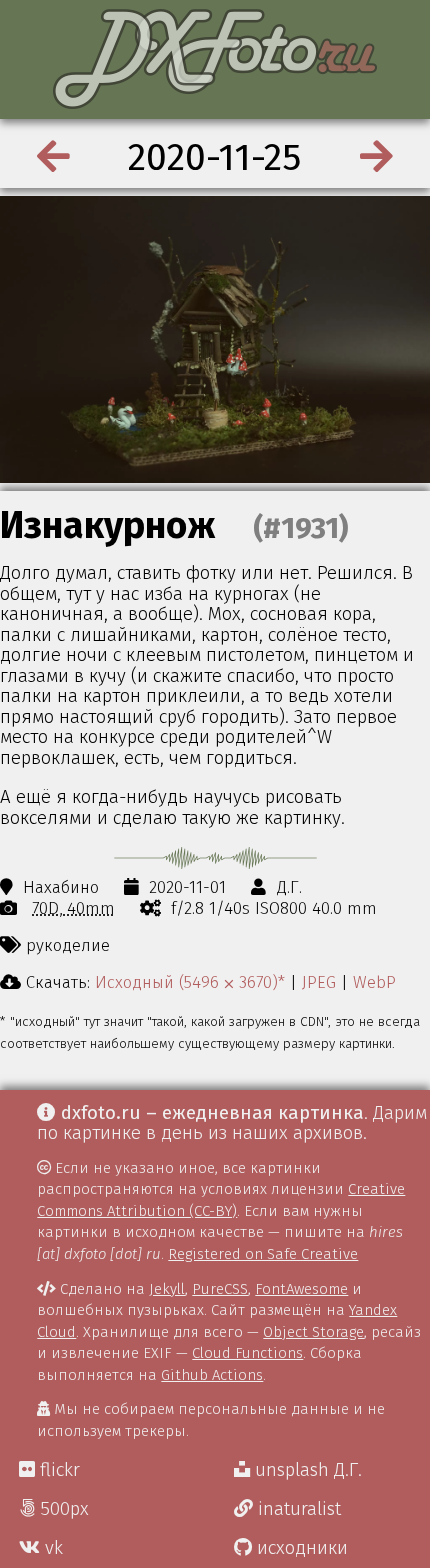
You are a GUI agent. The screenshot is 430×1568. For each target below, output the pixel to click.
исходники (300, 1548)
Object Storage (313, 1332)
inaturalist (297, 1509)
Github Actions (212, 1375)
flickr (57, 1470)
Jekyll (167, 1289)
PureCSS (220, 1289)
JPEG (319, 982)
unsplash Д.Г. (306, 1470)
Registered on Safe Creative (263, 1254)
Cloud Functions (247, 1353)
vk (51, 1548)
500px (62, 1509)
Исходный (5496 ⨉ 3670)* (190, 982)
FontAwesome (301, 1289)
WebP (374, 982)
